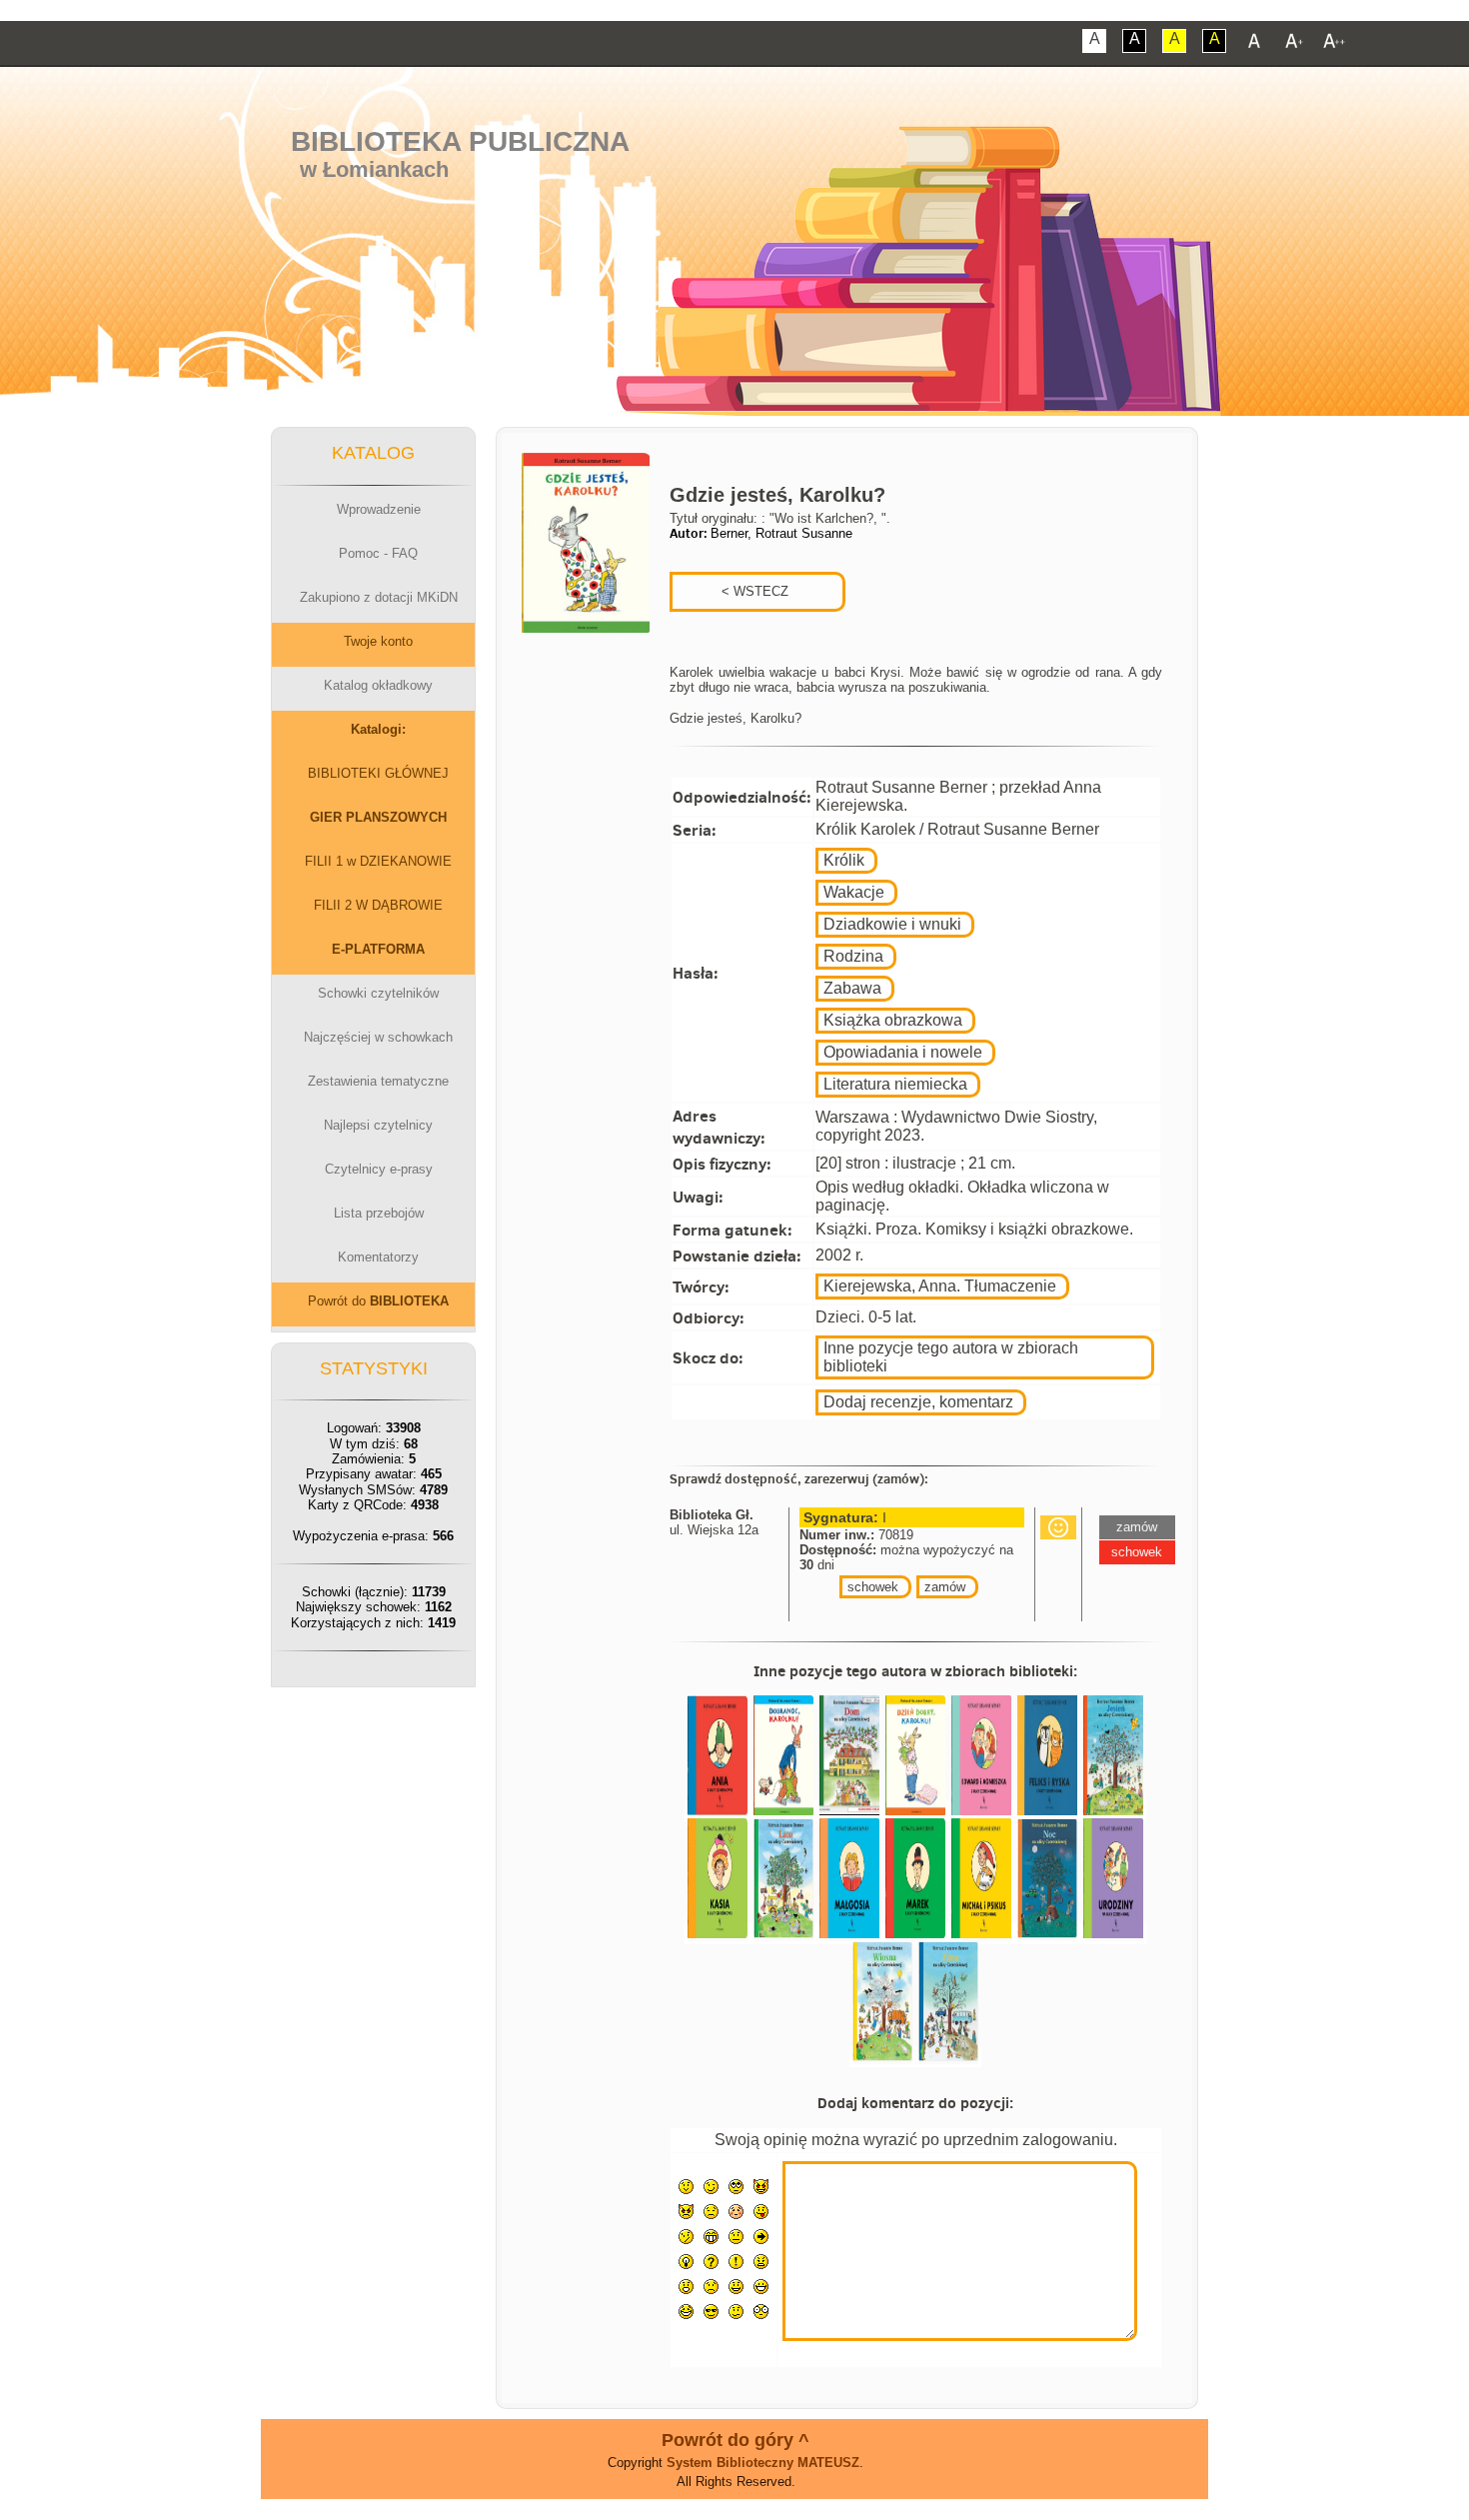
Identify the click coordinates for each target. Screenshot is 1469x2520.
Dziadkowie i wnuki (892, 924)
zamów (945, 1587)
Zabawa (852, 988)
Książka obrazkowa (893, 1020)
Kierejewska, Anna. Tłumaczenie (940, 1286)
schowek (873, 1587)
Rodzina (853, 956)
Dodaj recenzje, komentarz (918, 1402)
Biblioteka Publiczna (460, 141)
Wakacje (854, 892)
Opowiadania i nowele (903, 1052)
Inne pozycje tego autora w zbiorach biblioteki (951, 1357)
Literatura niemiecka (895, 1084)
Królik (844, 860)
